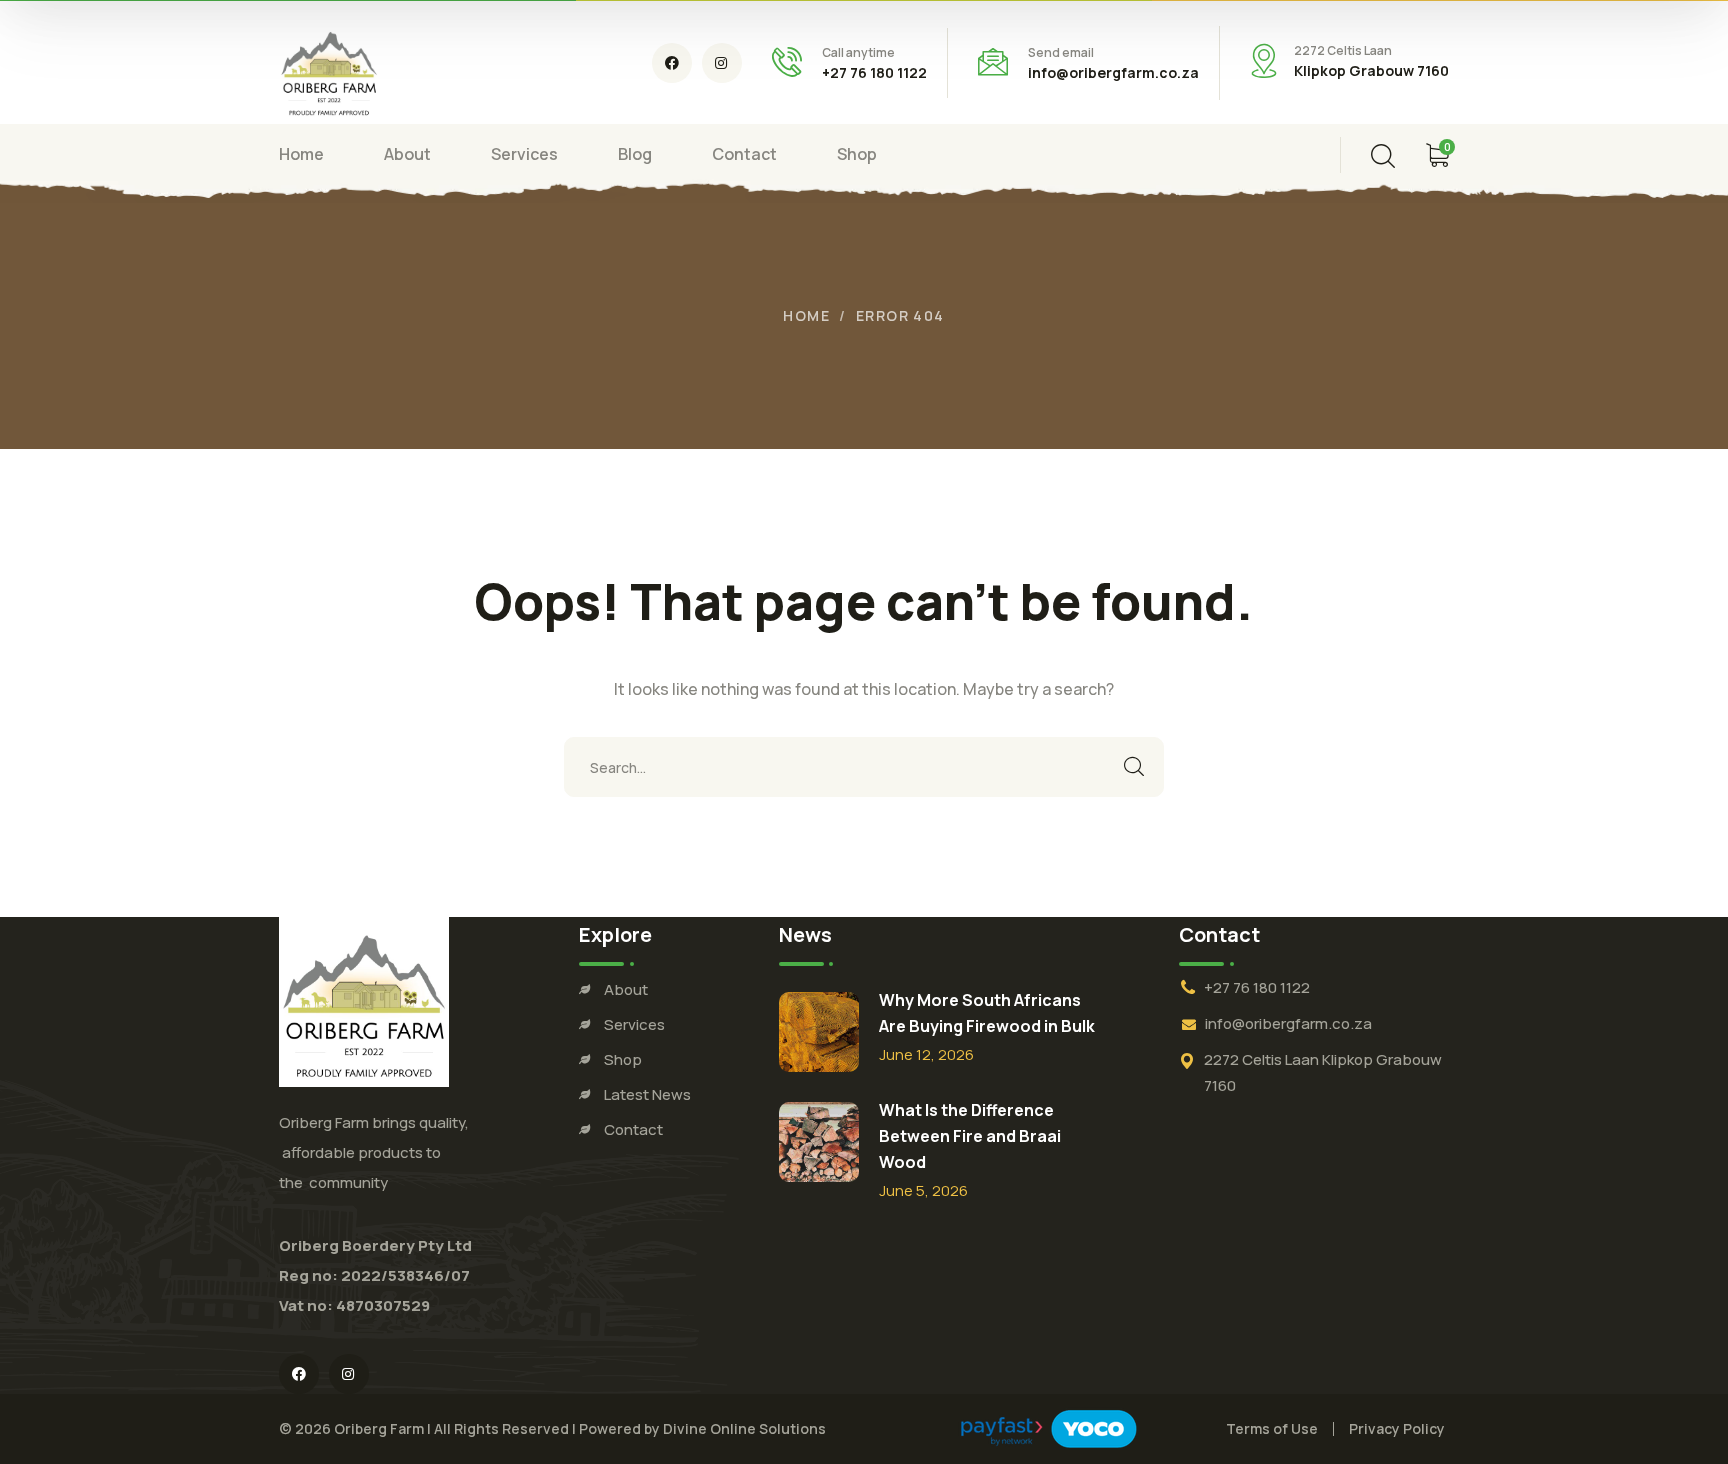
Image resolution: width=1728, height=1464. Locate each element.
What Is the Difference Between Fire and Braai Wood (970, 1136)
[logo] (329, 69)
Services (634, 1024)
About (626, 989)
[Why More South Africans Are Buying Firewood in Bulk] (819, 1032)
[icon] (672, 63)
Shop (623, 1059)
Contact (633, 1129)
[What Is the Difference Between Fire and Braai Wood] (819, 1142)
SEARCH (1134, 767)
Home (806, 315)
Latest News (647, 1094)
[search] (1383, 156)
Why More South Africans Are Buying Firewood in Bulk (987, 1013)
